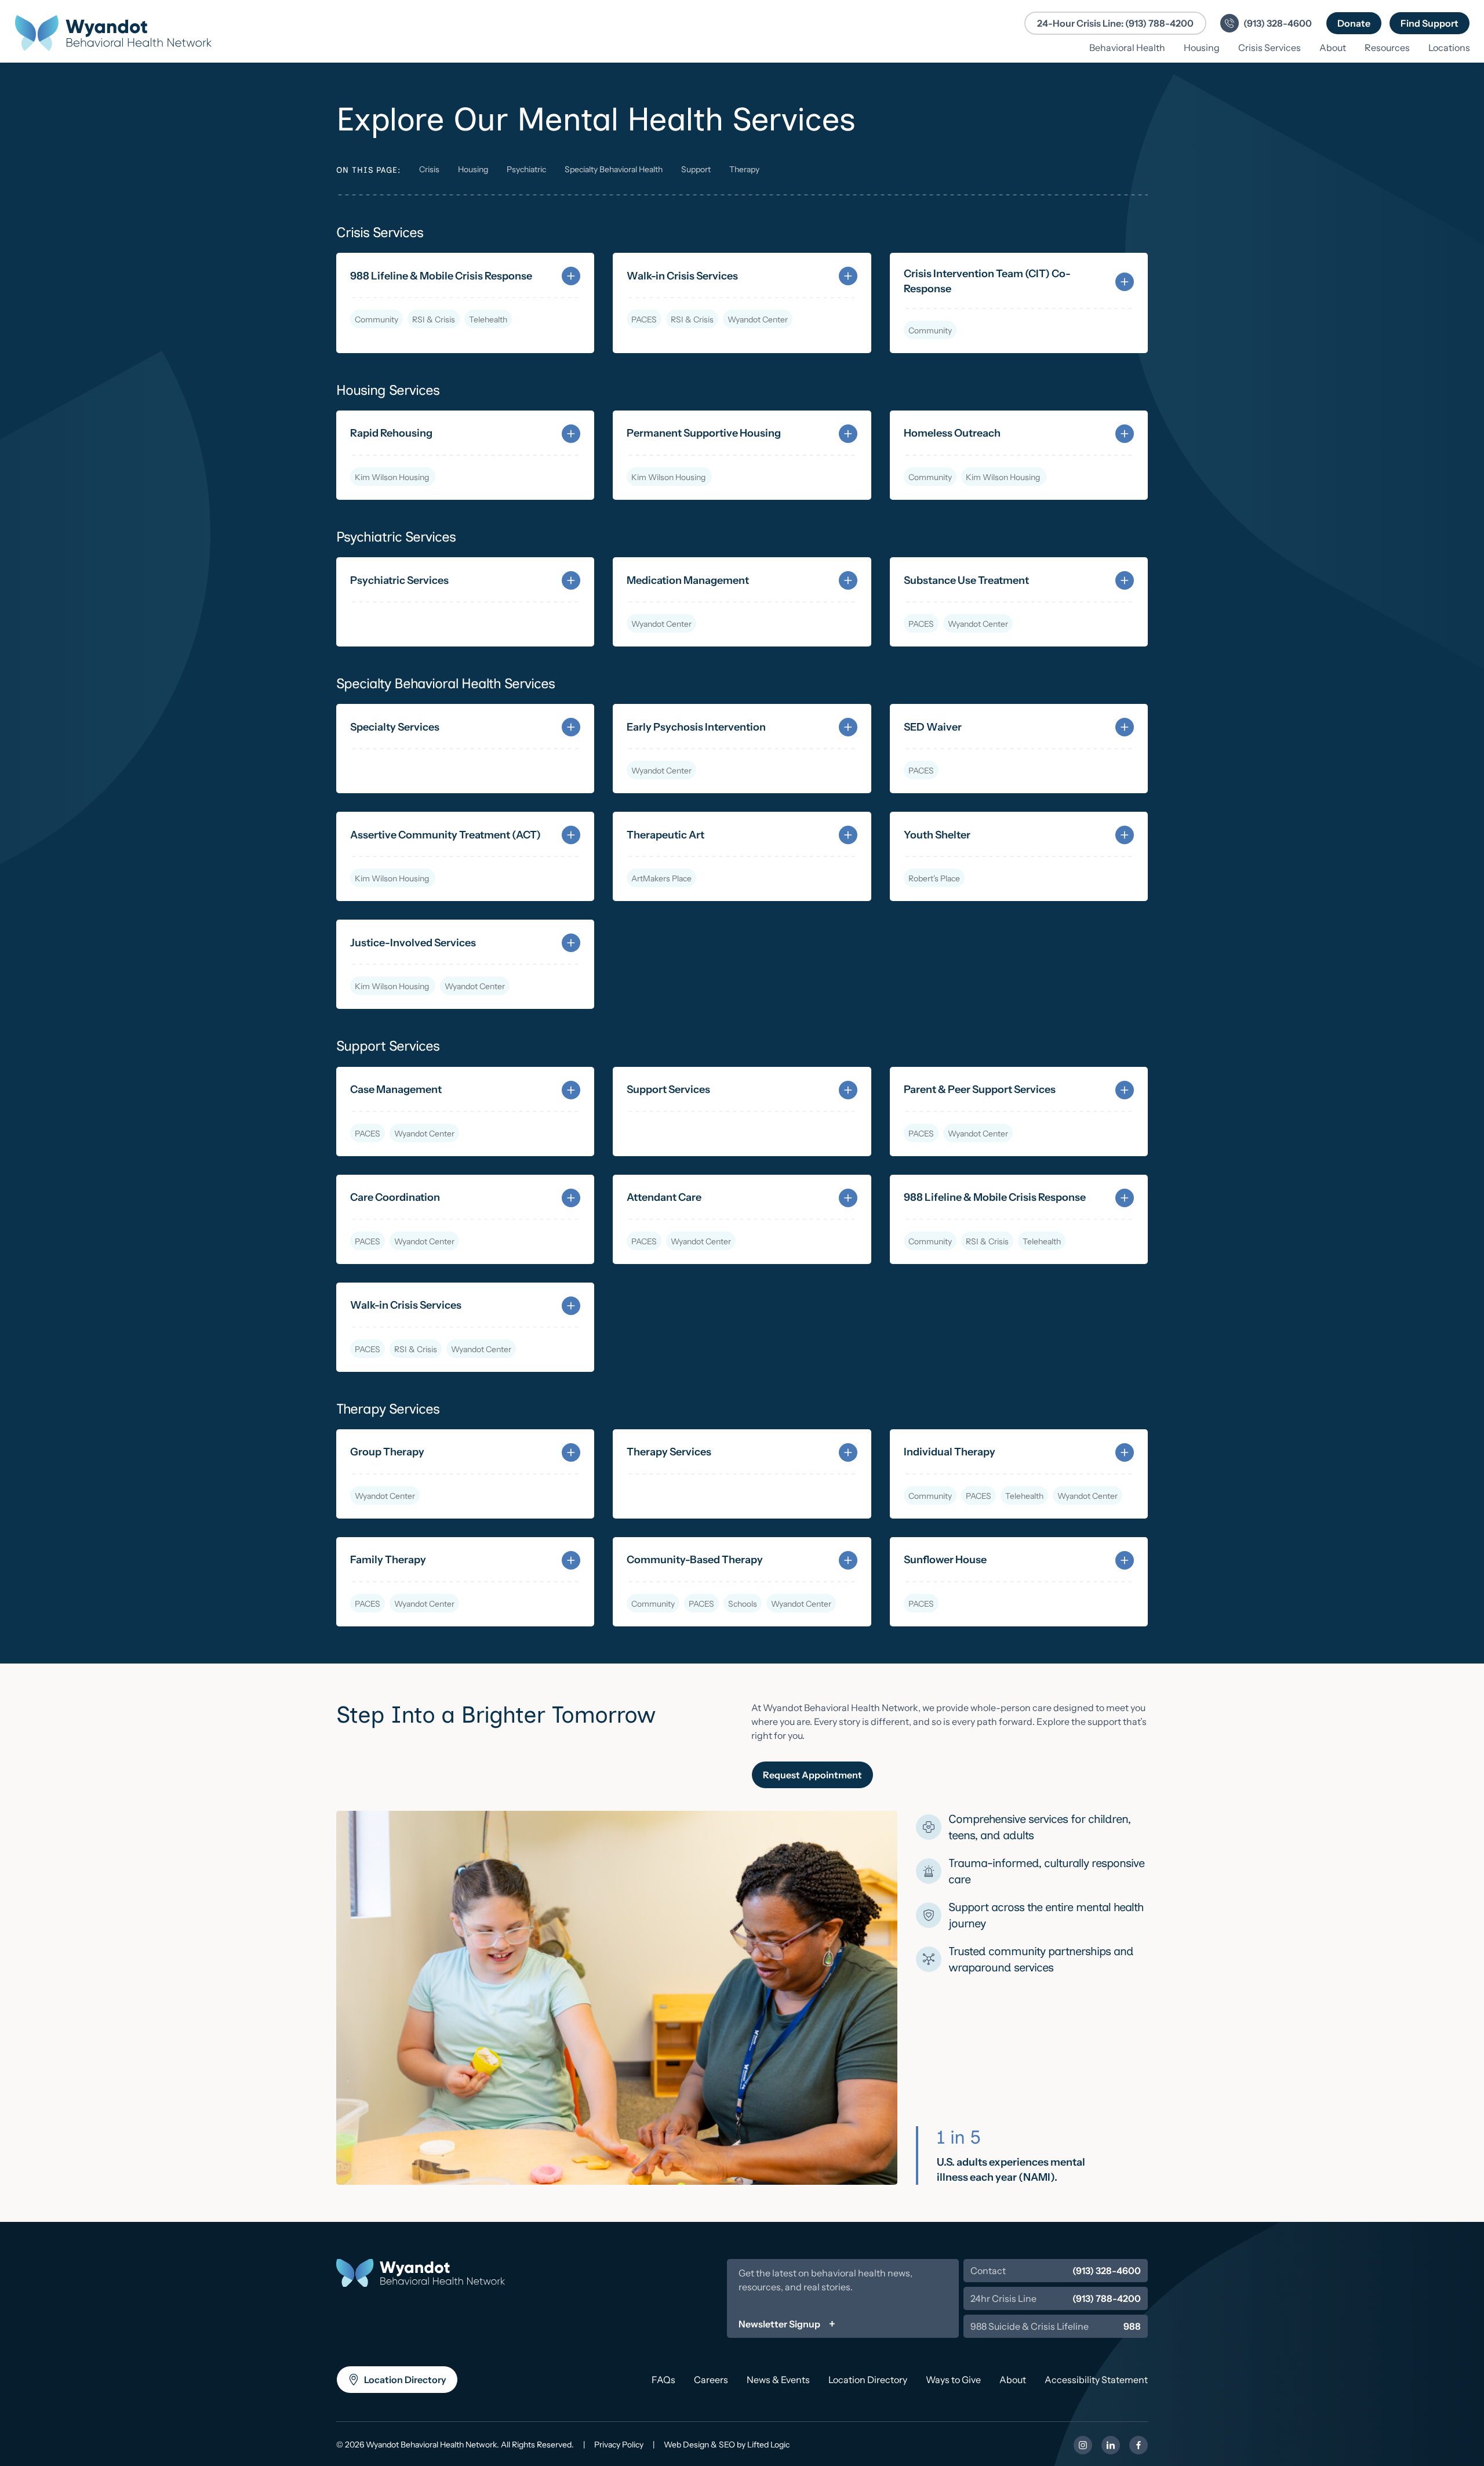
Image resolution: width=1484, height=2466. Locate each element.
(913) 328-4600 (1107, 2271)
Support (696, 169)
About (1013, 2380)
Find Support (1435, 23)
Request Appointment (812, 1775)
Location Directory (405, 2384)
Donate (1360, 23)
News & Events (778, 2380)
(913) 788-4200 (1107, 2298)
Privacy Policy (619, 2445)
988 (1132, 2326)
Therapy (744, 169)
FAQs (663, 2380)
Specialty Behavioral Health (614, 169)
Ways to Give (953, 2380)
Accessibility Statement (1096, 2380)
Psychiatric (526, 169)
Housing (473, 169)
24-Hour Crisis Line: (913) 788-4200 (1115, 23)
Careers (711, 2380)
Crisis (429, 169)
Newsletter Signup (779, 2324)
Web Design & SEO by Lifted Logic (727, 2445)
